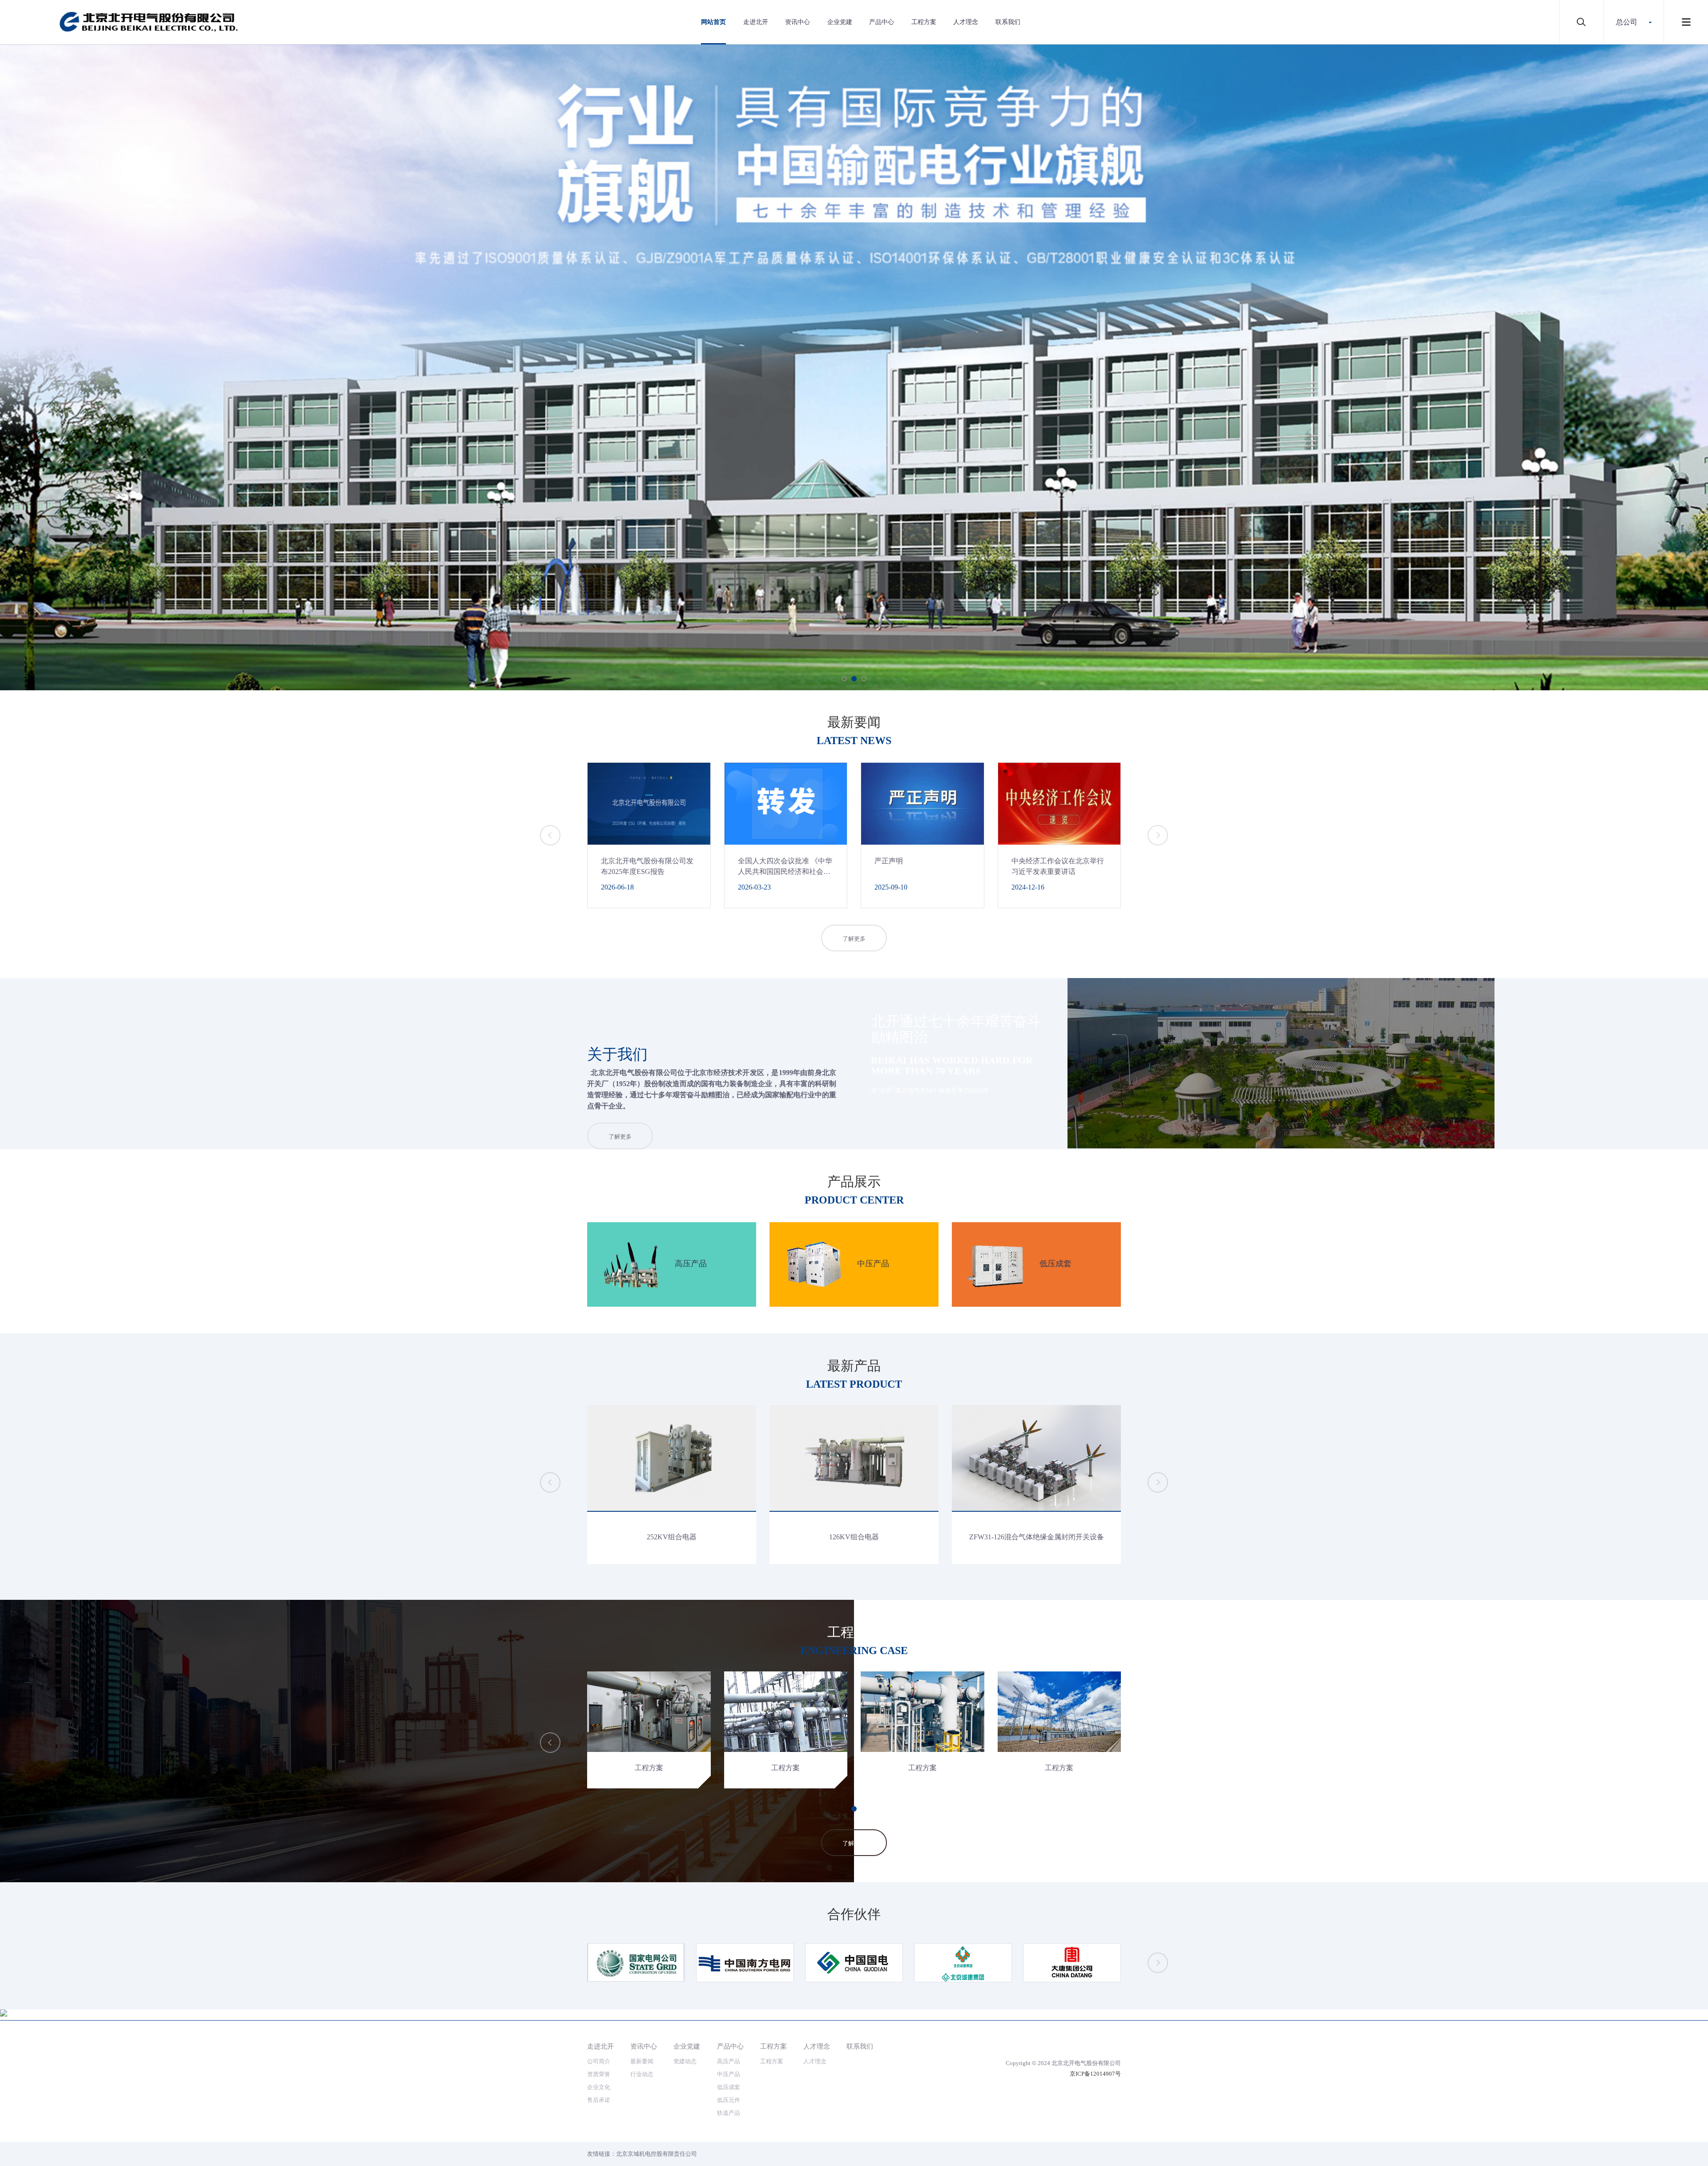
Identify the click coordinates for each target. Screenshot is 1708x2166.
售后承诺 (599, 2100)
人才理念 (966, 22)
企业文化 (599, 2087)
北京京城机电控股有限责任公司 (657, 2154)
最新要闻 (642, 2061)
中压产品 (729, 2074)
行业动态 (642, 2074)
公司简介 (599, 2061)
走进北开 (756, 22)
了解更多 (854, 939)
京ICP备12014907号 (1095, 2074)
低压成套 (729, 2087)
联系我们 (1008, 22)
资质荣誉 (599, 2074)
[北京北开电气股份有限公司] (149, 22)
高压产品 (729, 2061)
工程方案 (924, 22)
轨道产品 (729, 2113)
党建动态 (685, 2061)
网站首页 (713, 22)
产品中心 (882, 22)
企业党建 (840, 22)
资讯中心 (798, 22)
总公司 (1627, 22)
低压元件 (729, 2100)
